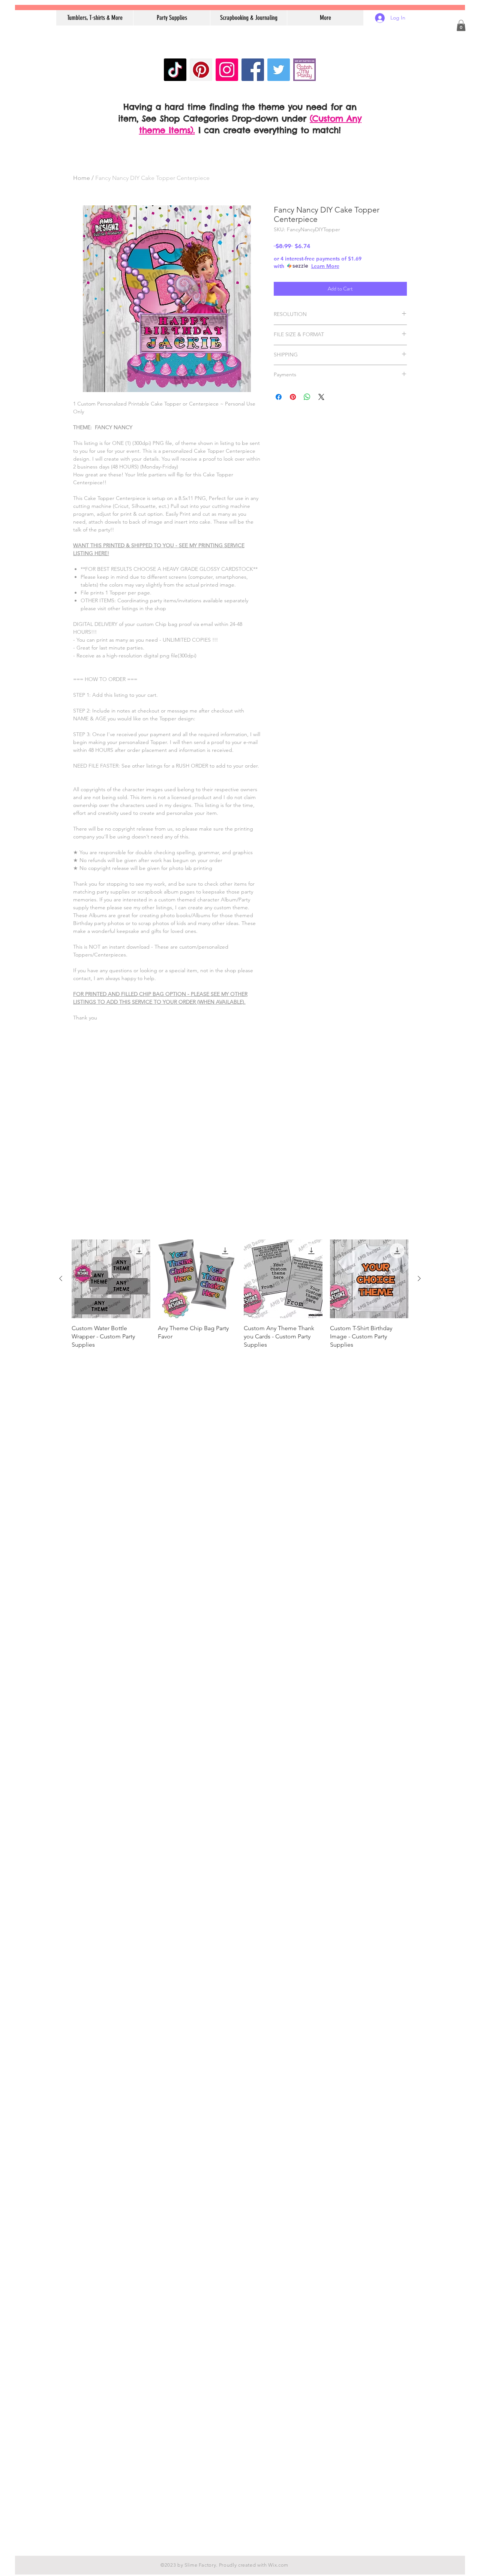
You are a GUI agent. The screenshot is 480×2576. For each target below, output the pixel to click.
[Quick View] (111, 1279)
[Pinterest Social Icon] (201, 70)
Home (82, 178)
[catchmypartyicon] (304, 70)
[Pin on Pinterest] (293, 397)
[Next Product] (419, 1278)
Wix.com (278, 2565)
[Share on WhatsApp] (307, 397)
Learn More (325, 266)
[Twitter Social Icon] (279, 70)
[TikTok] (175, 70)
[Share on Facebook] (279, 397)
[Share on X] (321, 397)
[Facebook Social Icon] (253, 70)
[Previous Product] (61, 1278)
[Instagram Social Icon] (227, 70)
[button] (461, 25)
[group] (240, 1298)
